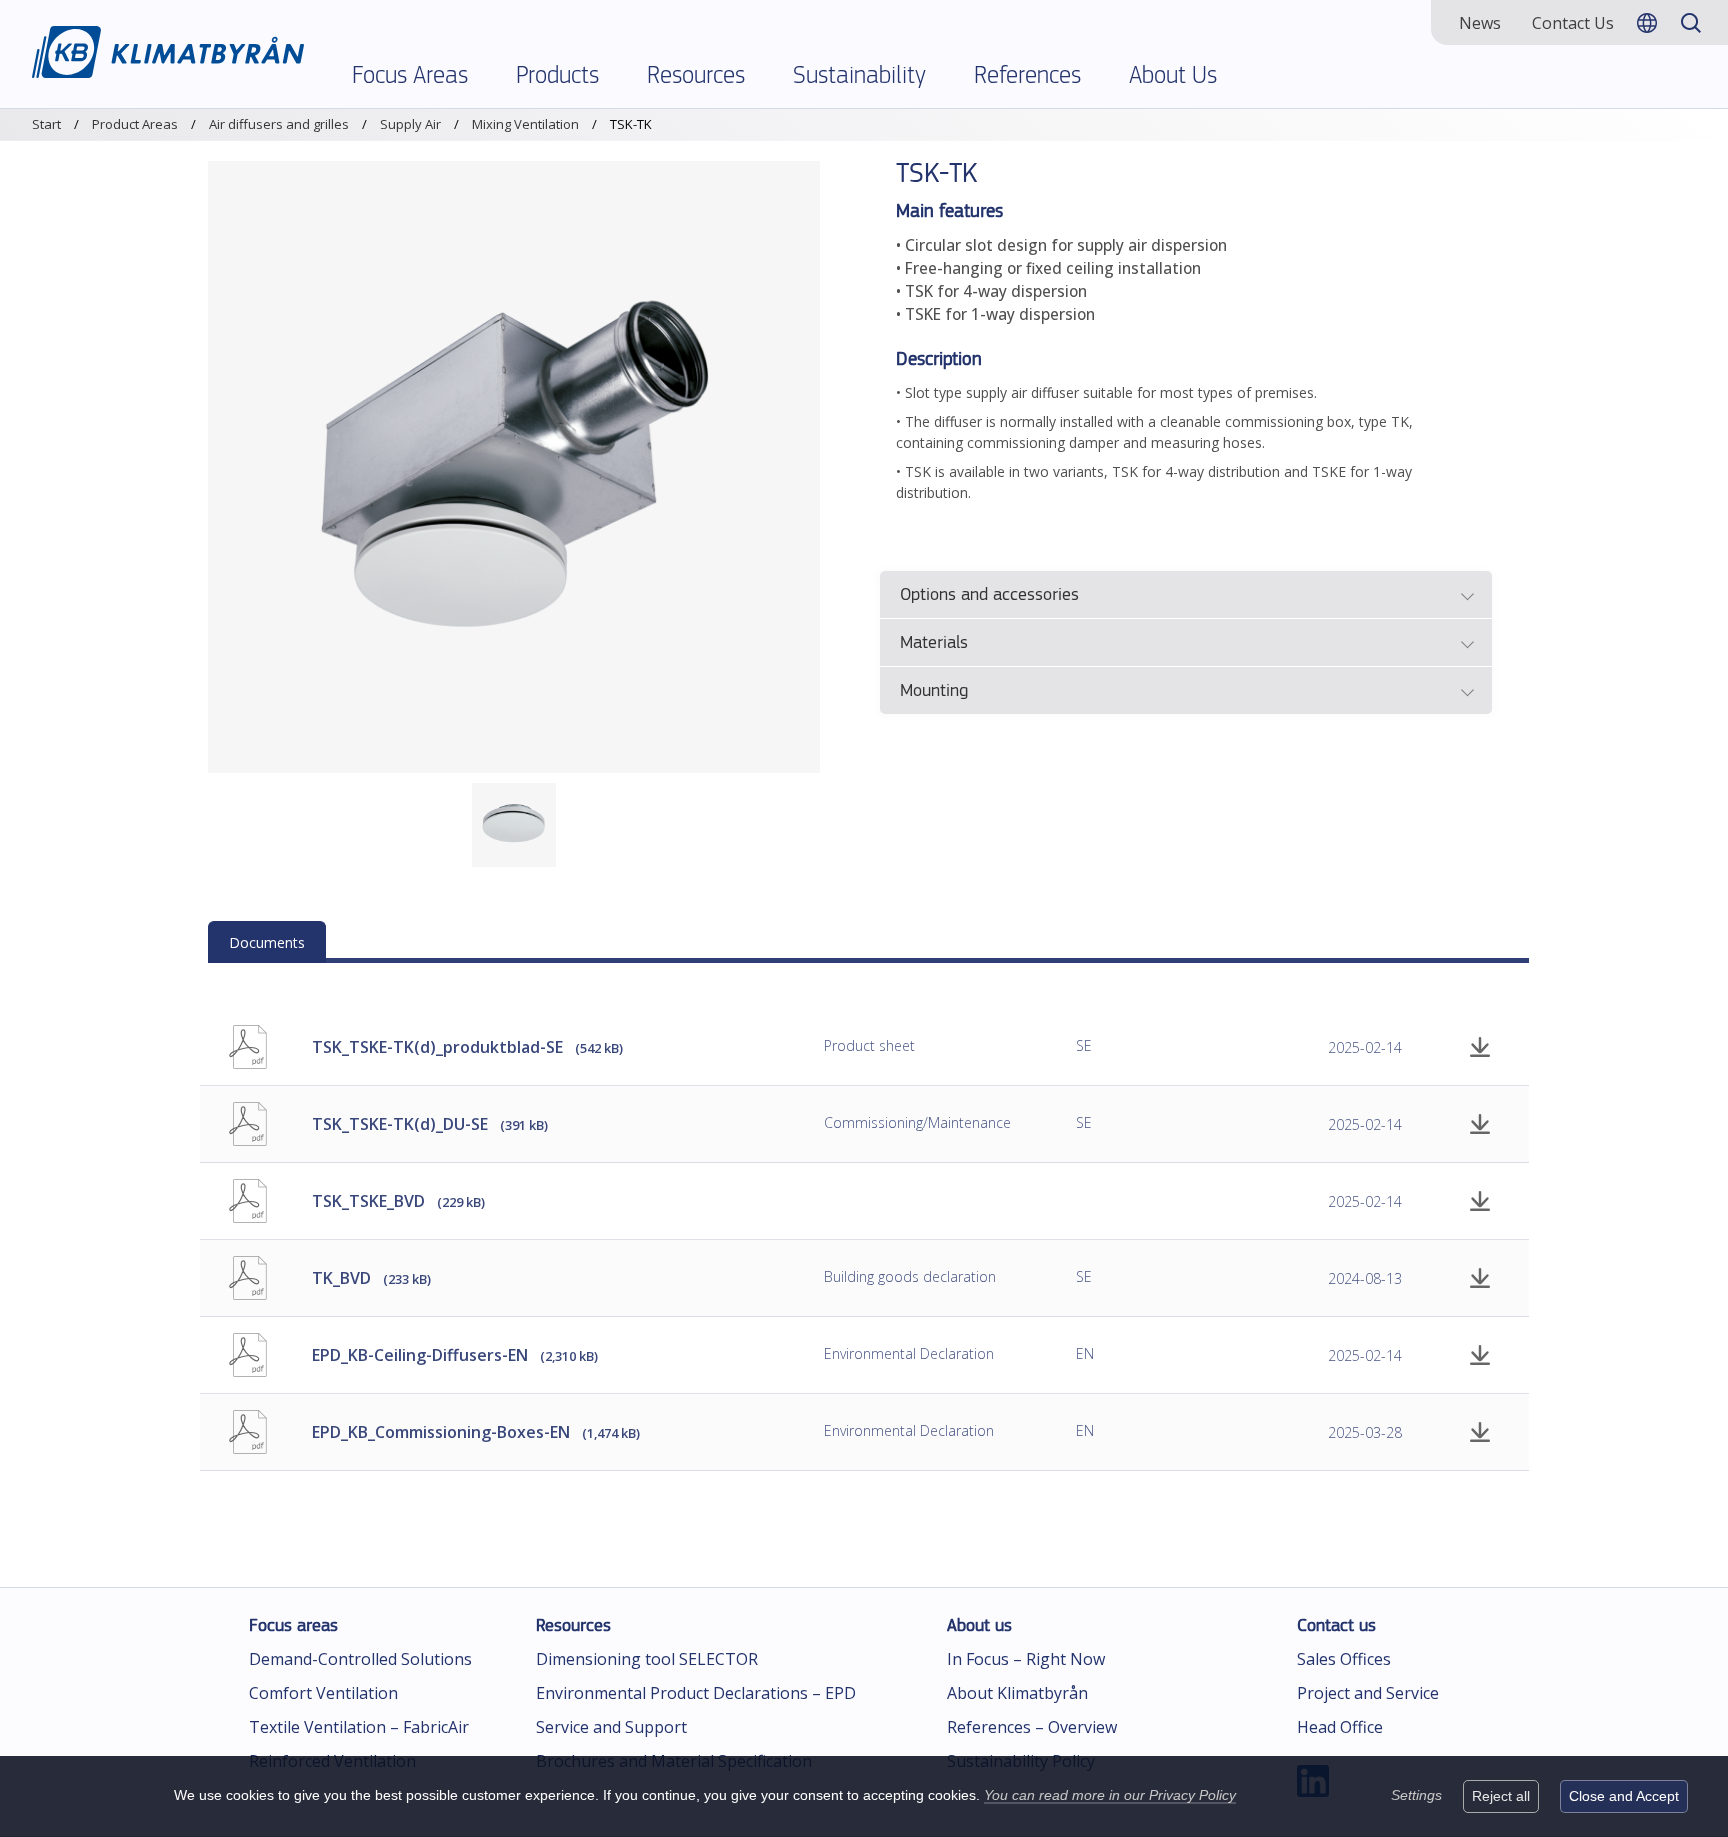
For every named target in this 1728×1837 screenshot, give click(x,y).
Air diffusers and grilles (279, 124)
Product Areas (135, 124)
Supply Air (410, 124)
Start (46, 124)
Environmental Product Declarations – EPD (696, 1693)
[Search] (1690, 22)
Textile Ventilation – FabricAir (359, 1727)
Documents (267, 942)
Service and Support (611, 1727)
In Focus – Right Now (1026, 1659)
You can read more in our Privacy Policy (1110, 1795)
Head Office (1340, 1727)
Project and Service (1368, 1693)
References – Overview (1032, 1727)
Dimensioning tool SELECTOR (647, 1659)
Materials (934, 644)
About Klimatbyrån (1017, 1693)
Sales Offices (1344, 1659)
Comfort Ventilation (323, 1693)
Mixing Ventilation (525, 124)
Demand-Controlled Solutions (360, 1659)
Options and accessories (989, 596)
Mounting (934, 692)
